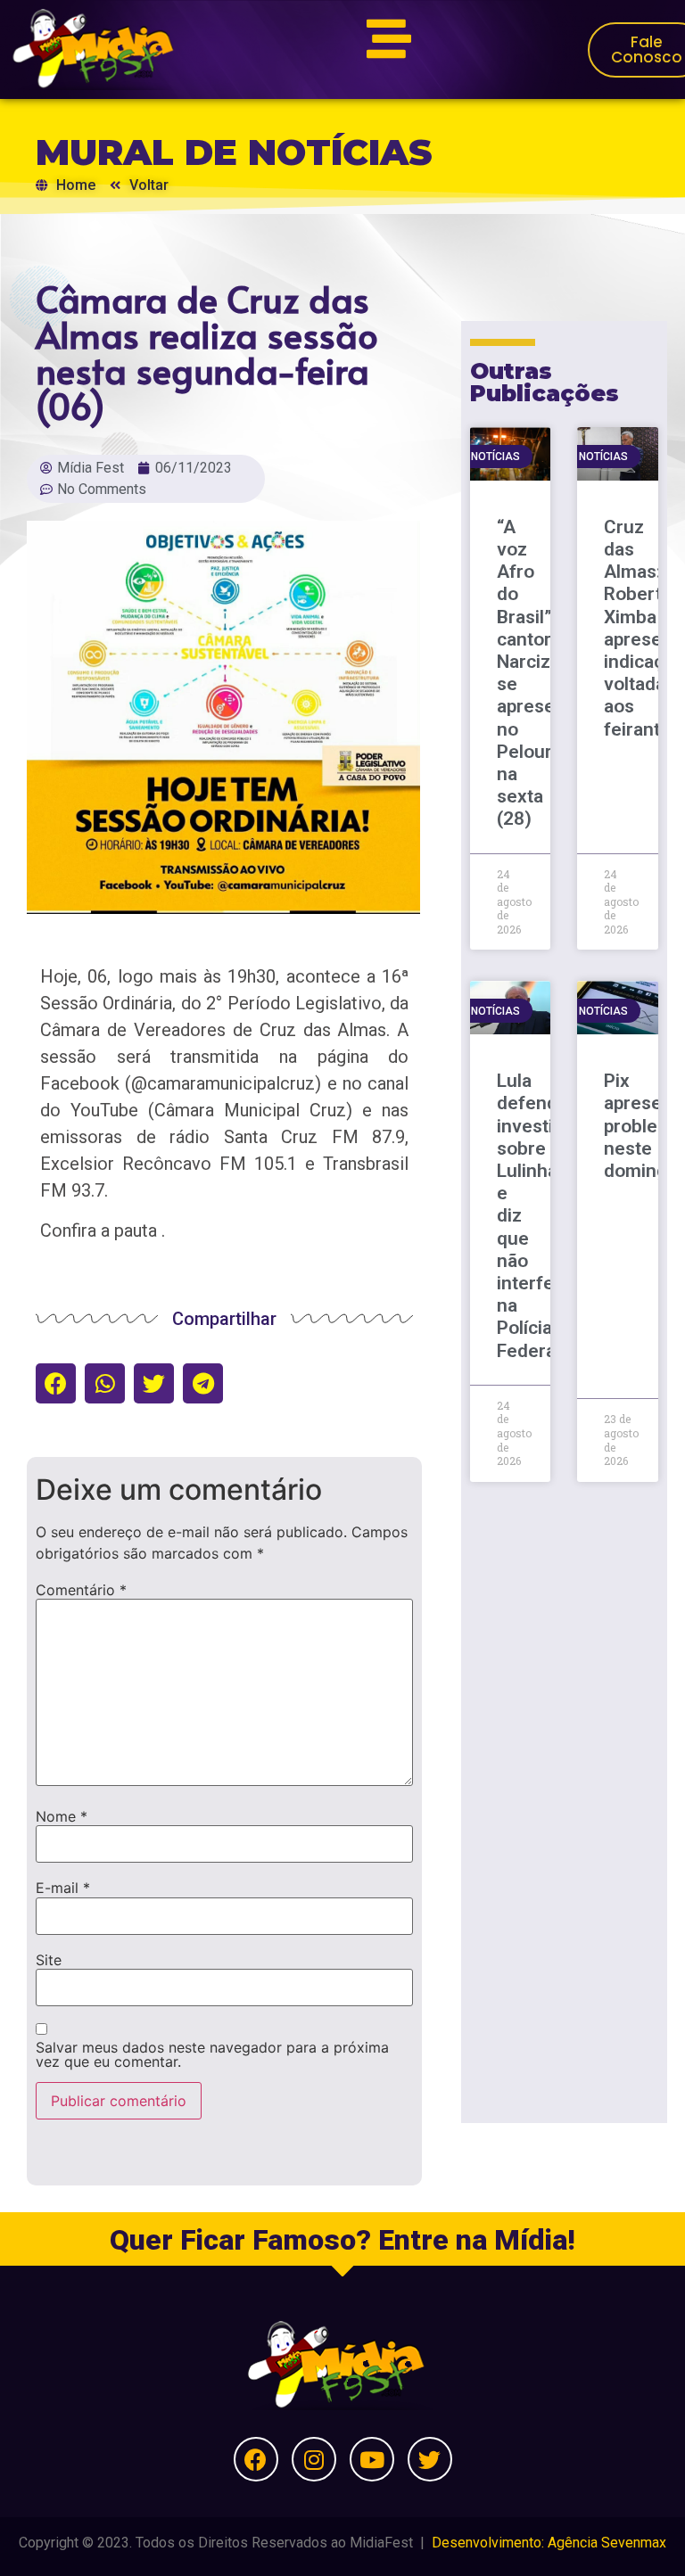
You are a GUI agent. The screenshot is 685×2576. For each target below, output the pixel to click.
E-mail (63, 1888)
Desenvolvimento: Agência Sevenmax (549, 2543)
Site (49, 1960)
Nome (62, 1816)
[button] (56, 1383)
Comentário (81, 1590)
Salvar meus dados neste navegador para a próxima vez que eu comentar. (212, 2054)
